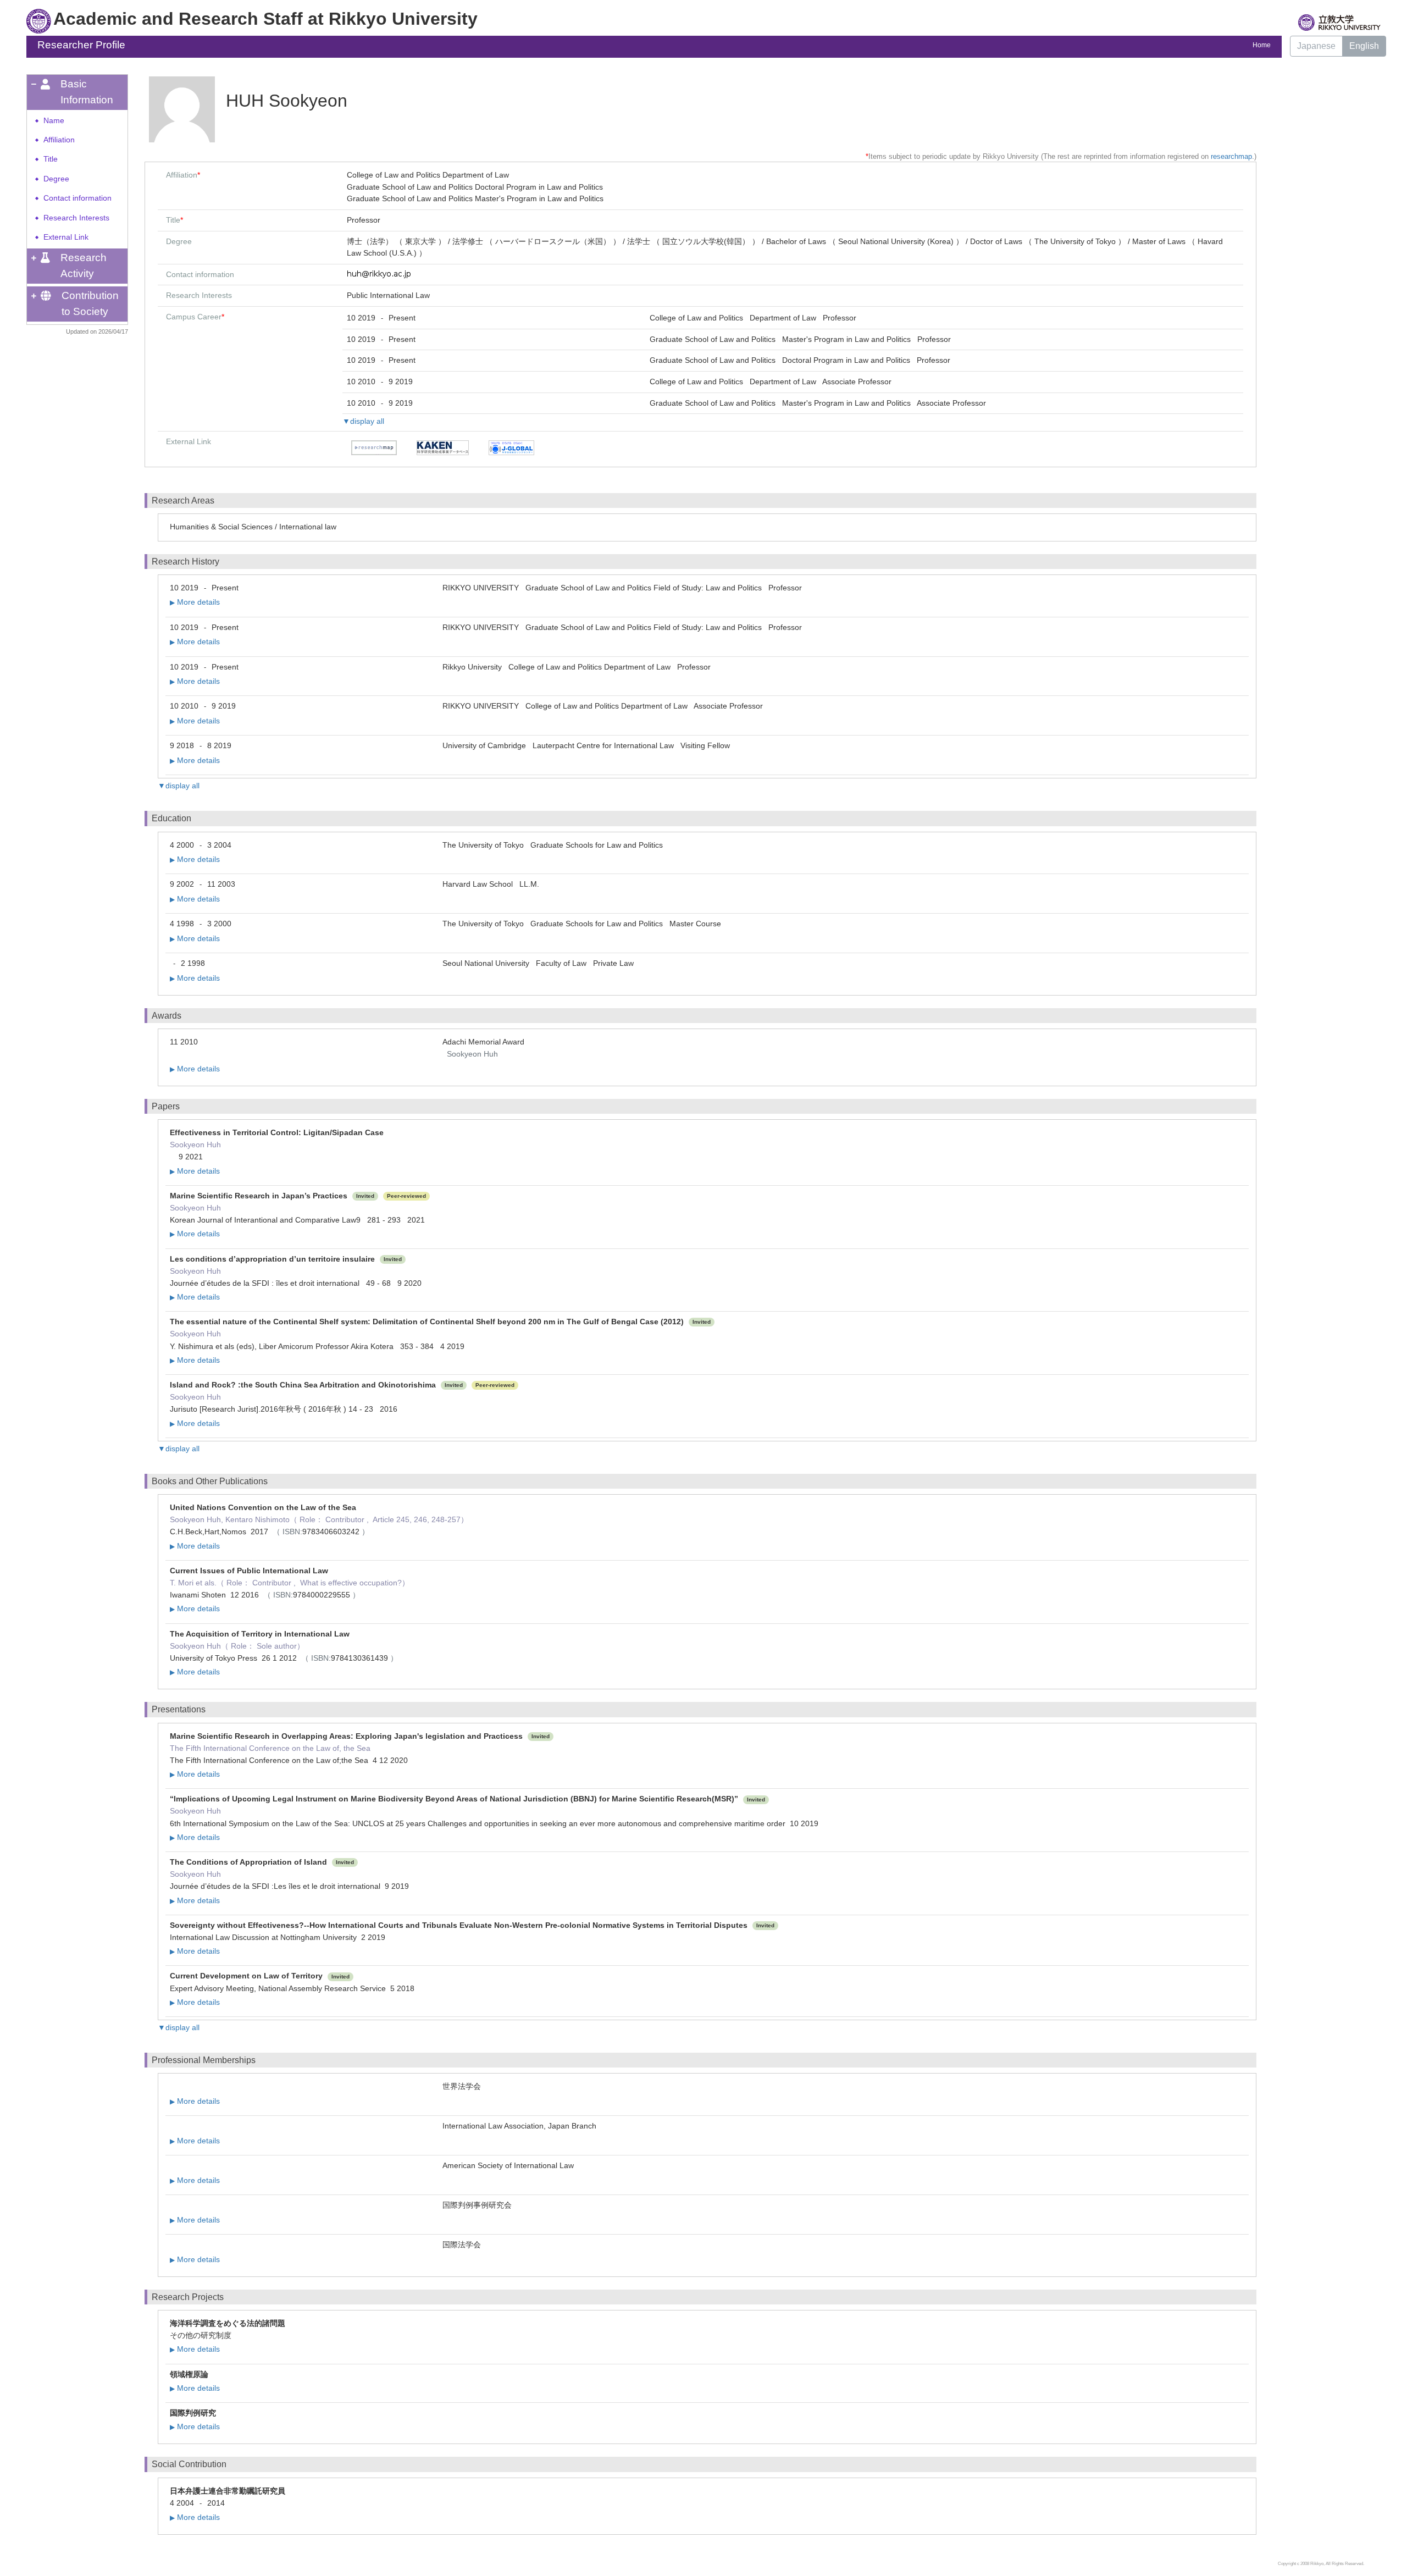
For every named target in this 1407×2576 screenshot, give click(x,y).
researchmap (1231, 156)
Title (51, 159)
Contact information (77, 198)
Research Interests (76, 218)
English (1364, 46)
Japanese (1316, 46)
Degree (56, 179)
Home (1262, 45)
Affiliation (59, 140)
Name (54, 121)
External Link (66, 237)
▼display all (363, 421)
